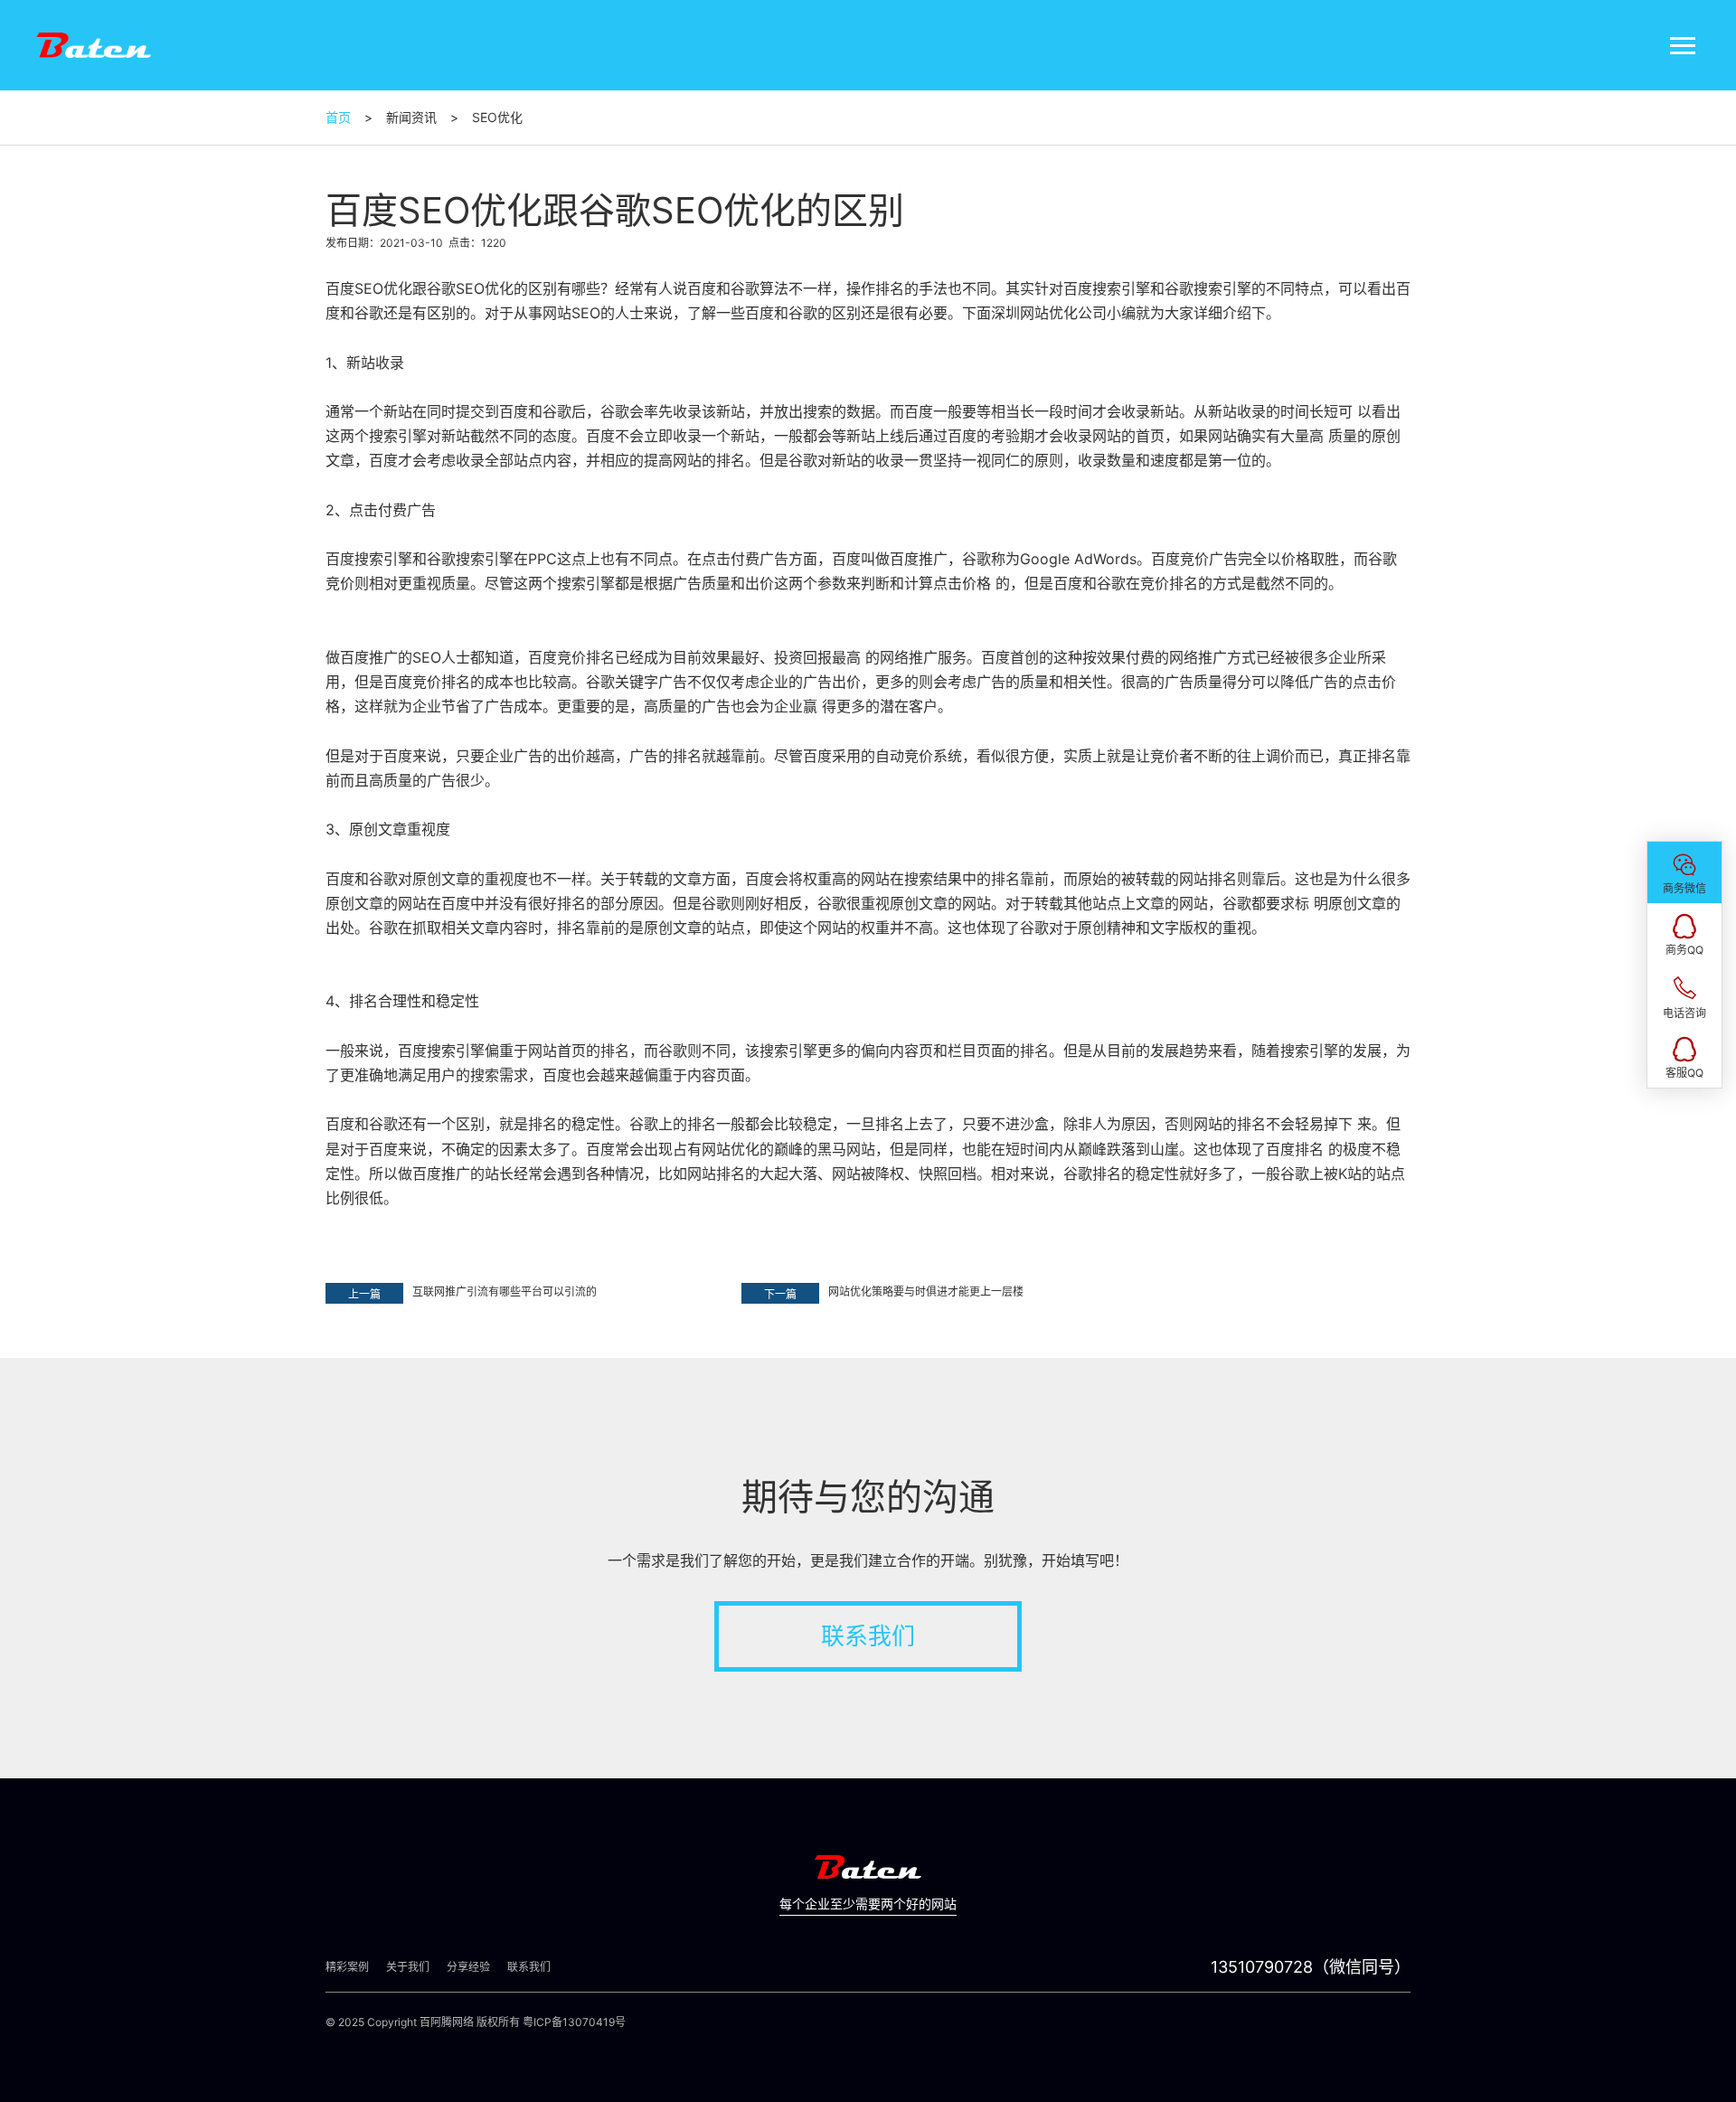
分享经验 (468, 1967)
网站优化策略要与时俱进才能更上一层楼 (926, 1291)
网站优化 (1049, 313)
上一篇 (364, 1294)
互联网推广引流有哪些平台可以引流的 (505, 1291)
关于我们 (408, 1967)
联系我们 (868, 1636)
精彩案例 (347, 1967)
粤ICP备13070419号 (574, 2022)
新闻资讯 (411, 117)
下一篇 (780, 1294)
